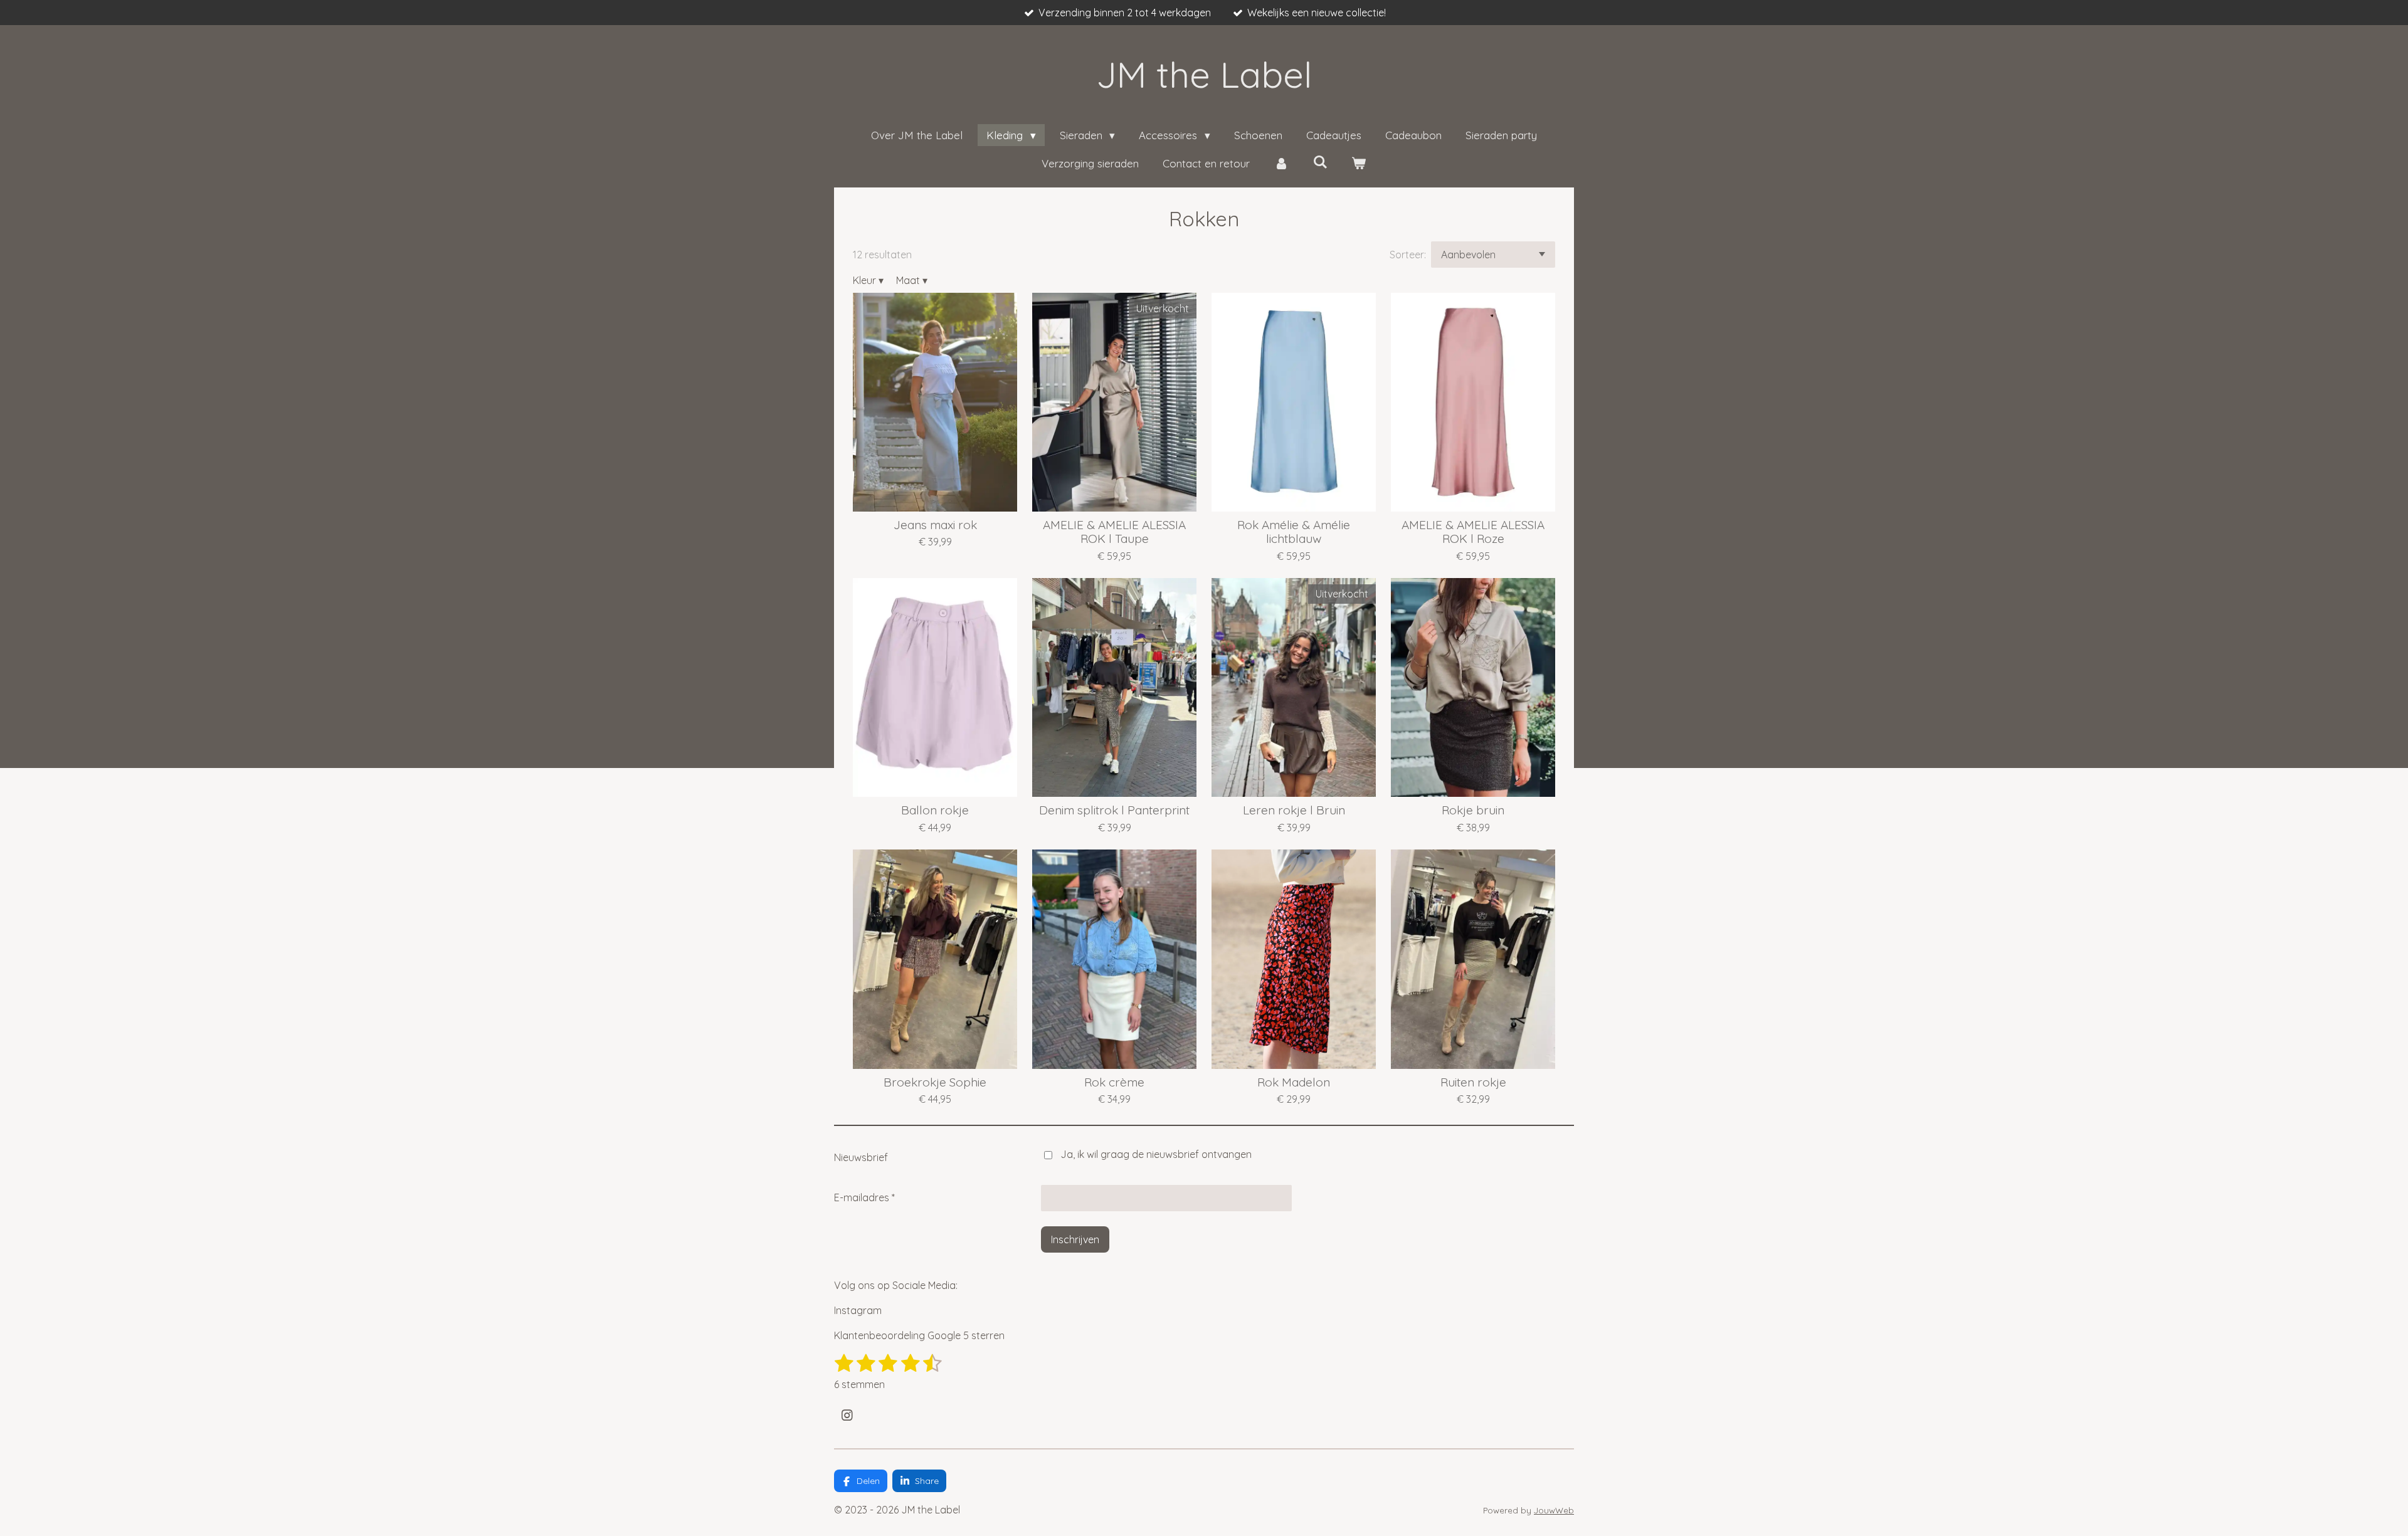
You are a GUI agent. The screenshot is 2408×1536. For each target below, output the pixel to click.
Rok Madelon (1294, 1082)
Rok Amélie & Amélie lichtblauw (1294, 532)
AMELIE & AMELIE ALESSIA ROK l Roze (1473, 532)
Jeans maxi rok (935, 525)
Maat (912, 280)
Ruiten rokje (1473, 1082)
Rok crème (1114, 1082)
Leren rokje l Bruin (1294, 810)
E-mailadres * (864, 1197)
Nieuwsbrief (861, 1157)
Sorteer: (1408, 255)
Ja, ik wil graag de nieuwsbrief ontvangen (1156, 1154)
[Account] (1281, 164)
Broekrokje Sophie (935, 1082)
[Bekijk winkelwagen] (1359, 164)
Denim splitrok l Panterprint (1114, 810)
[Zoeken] (1320, 162)
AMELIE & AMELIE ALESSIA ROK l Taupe (1114, 532)
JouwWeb (1554, 1510)
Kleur (868, 280)
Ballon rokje (935, 810)
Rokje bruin (1473, 810)
